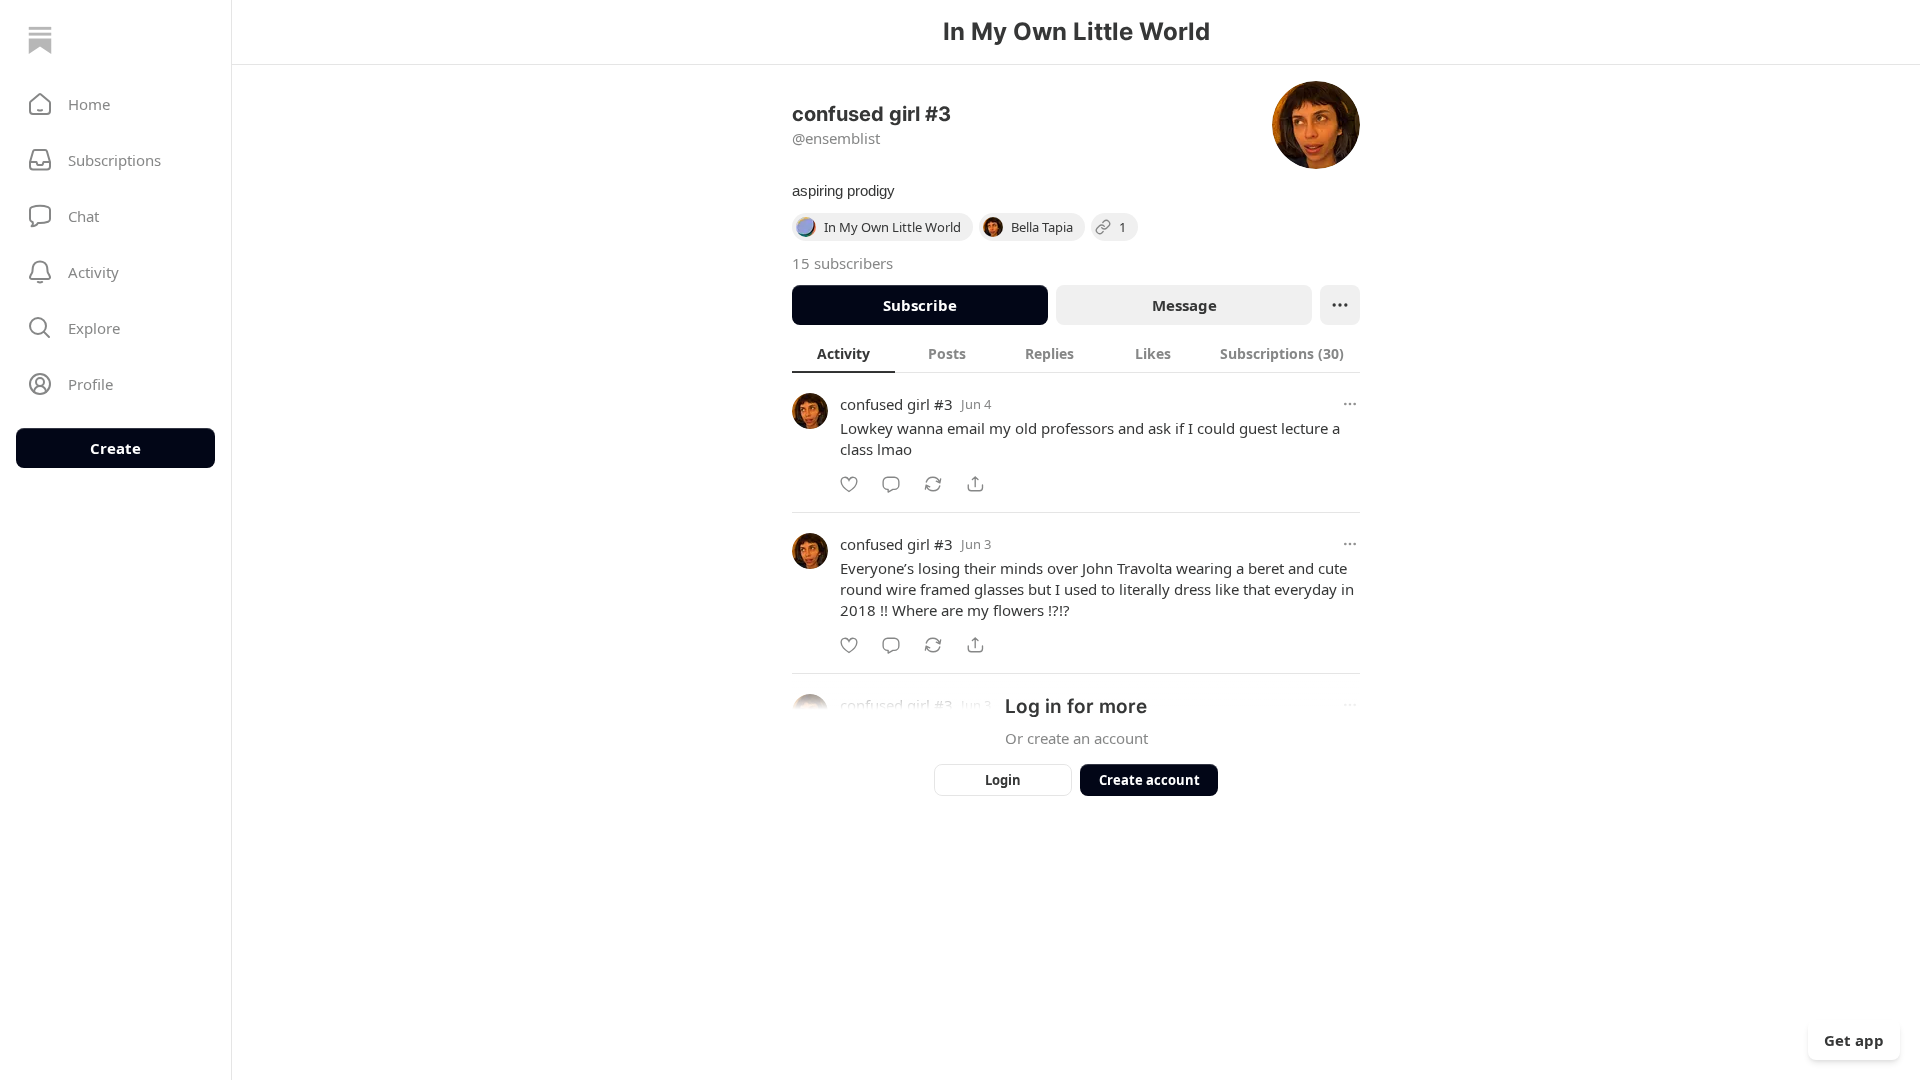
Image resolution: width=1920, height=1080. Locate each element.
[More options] (1350, 404)
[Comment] (891, 484)
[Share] (975, 484)
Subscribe (920, 305)
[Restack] (933, 484)
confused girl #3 (896, 404)
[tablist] (1076, 353)
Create (115, 448)
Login (1003, 780)
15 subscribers (842, 263)
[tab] (843, 353)
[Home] (40, 40)
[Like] (849, 484)
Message (1184, 305)
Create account (1149, 780)
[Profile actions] (1340, 305)
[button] (115, 104)
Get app (1854, 1040)
